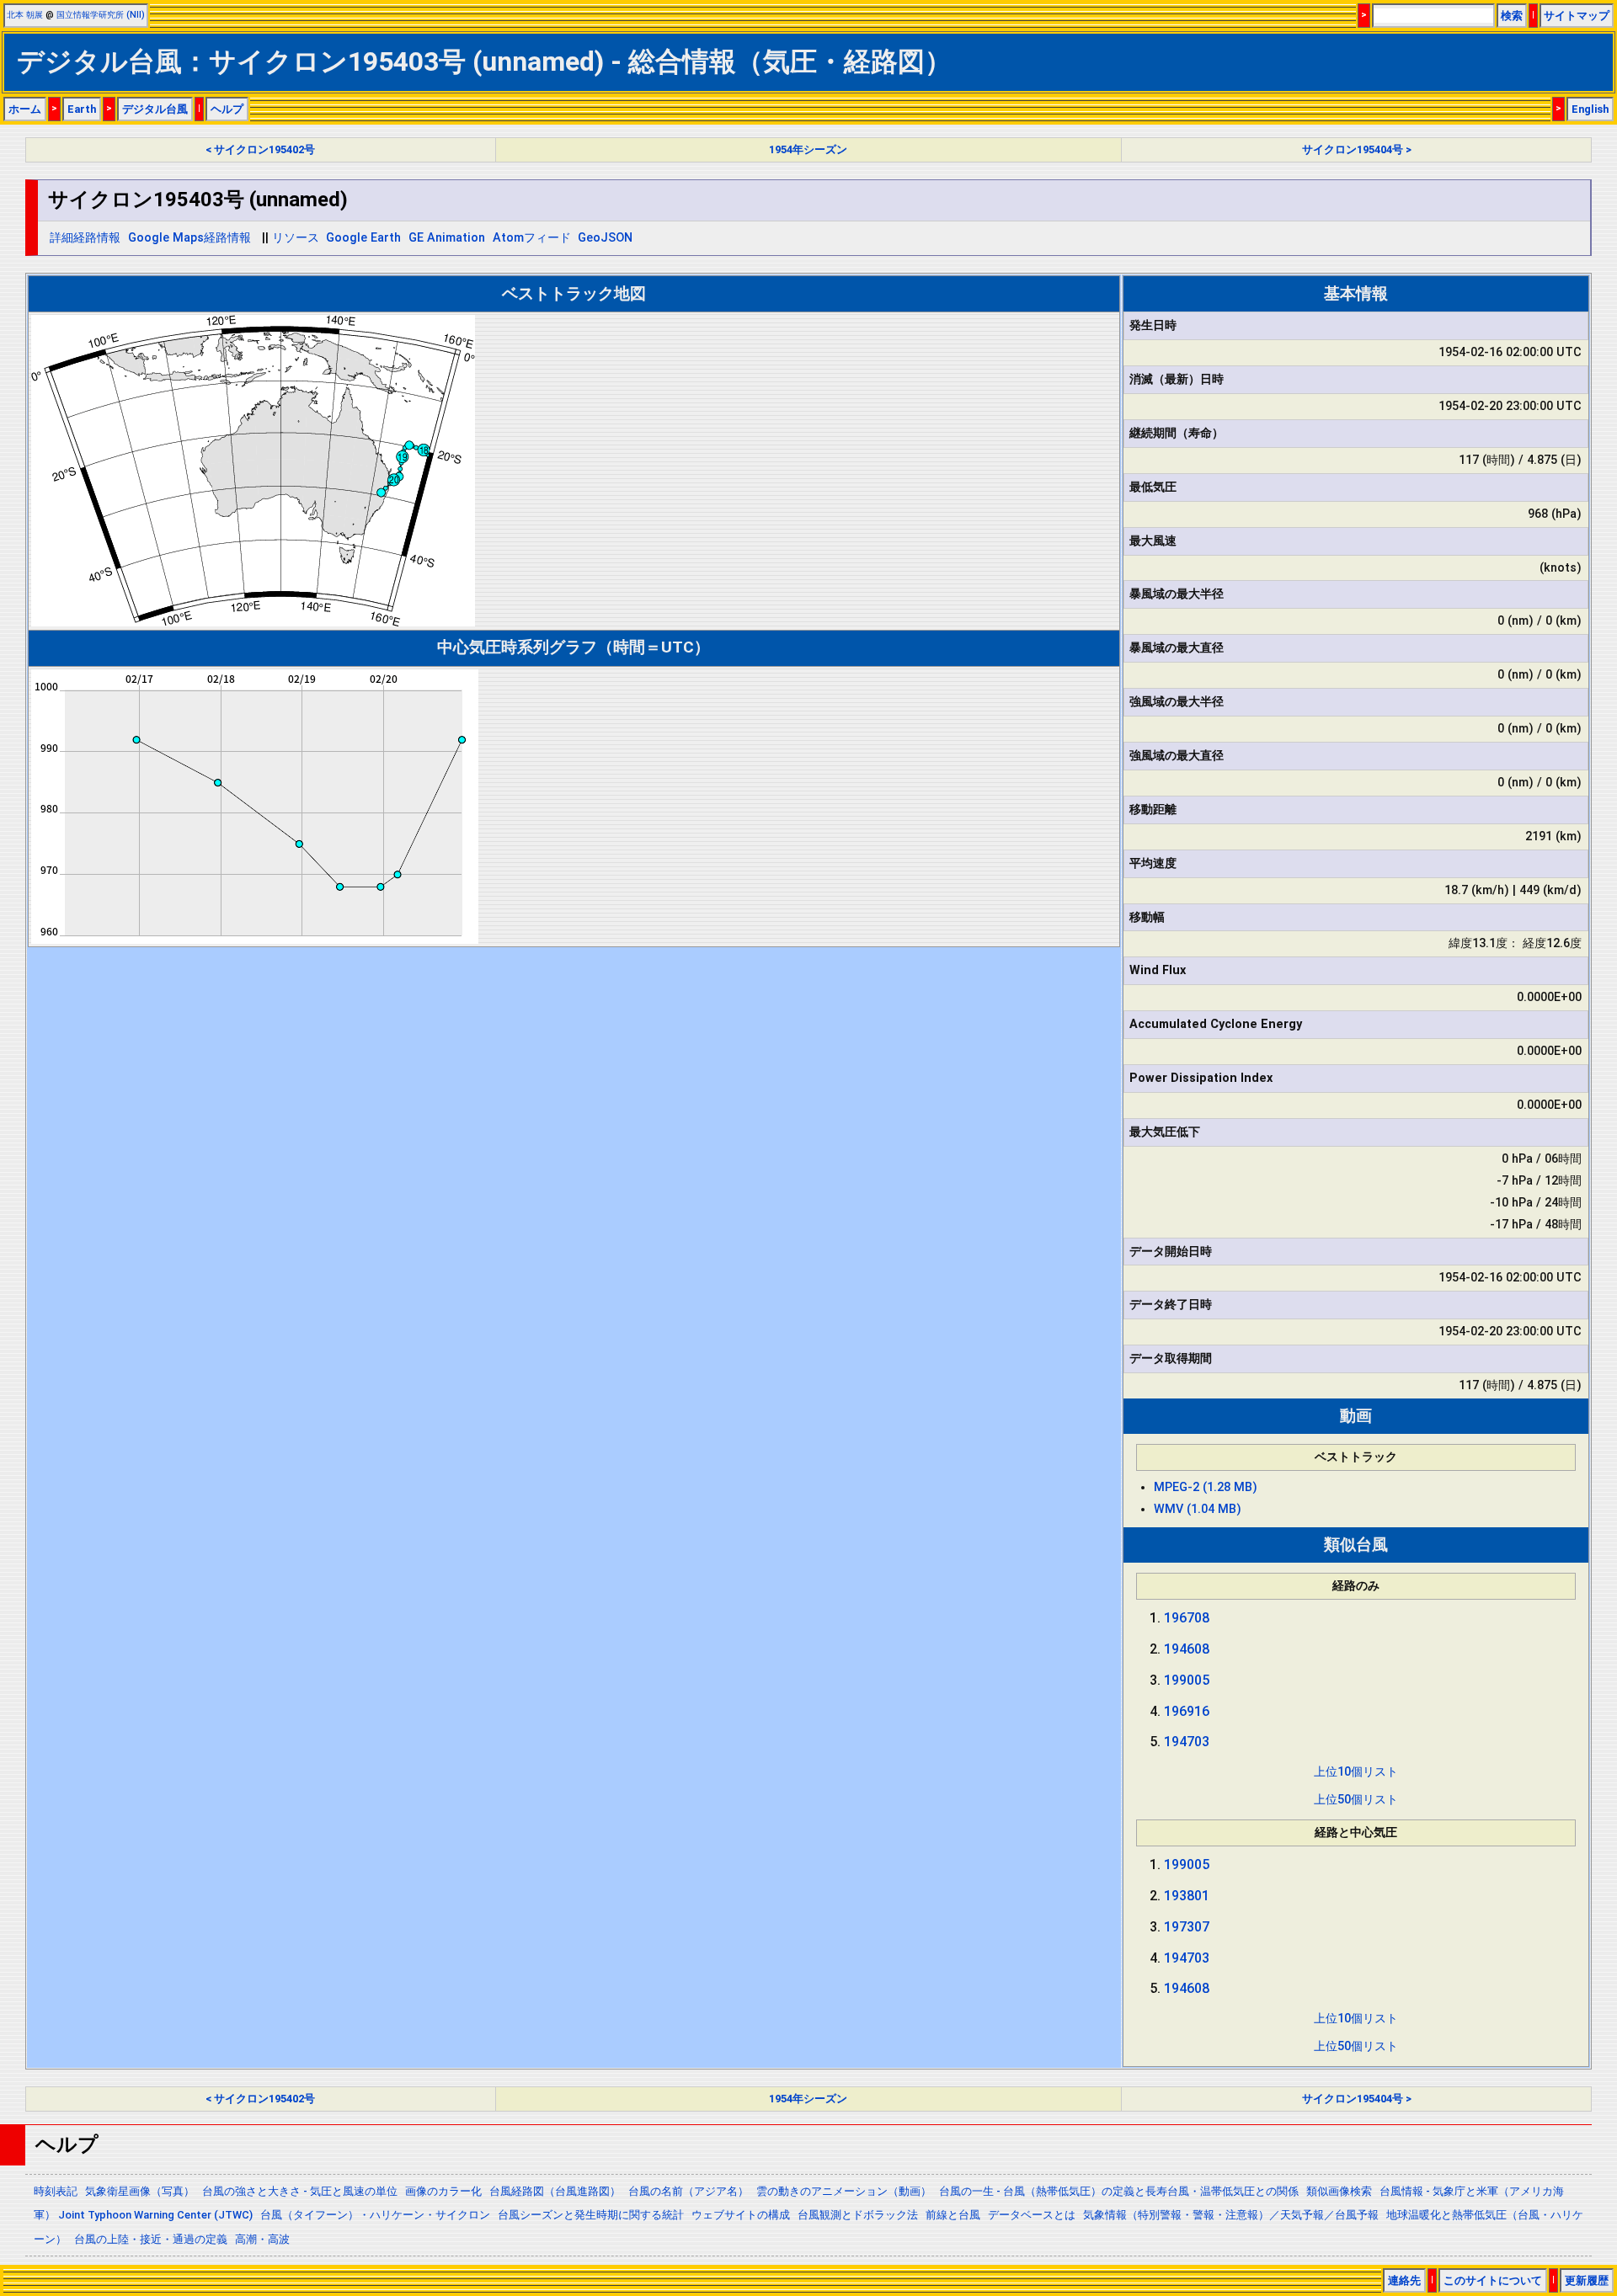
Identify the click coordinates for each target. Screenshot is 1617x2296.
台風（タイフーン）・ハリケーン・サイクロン (375, 2215)
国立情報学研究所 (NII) (101, 15)
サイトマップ (1577, 16)
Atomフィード (532, 238)
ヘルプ (227, 109)
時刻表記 (56, 2191)
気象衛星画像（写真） (140, 2191)
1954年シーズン (808, 149)
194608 (1187, 1649)
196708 (1187, 1618)
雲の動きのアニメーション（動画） (844, 2191)
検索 (1512, 16)
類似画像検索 (1339, 2191)
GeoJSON (605, 238)
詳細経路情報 (85, 238)
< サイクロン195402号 (260, 149)
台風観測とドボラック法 (858, 2215)
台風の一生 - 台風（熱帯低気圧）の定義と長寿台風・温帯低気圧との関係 (1119, 2191)
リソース (296, 238)
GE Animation (447, 238)
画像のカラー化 (443, 2191)
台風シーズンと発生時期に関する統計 (591, 2215)
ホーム (25, 109)
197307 (1187, 1927)
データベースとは (1032, 2215)
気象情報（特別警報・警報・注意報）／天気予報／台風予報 (1231, 2215)
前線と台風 (953, 2215)
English (1590, 109)
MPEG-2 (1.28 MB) (1206, 1487)
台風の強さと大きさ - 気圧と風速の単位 (300, 2191)
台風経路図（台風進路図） (555, 2191)
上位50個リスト (1356, 1800)
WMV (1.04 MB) (1198, 1509)
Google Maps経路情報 (189, 238)
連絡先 (1404, 2280)
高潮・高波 (262, 2239)
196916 (1187, 1711)
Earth (82, 109)
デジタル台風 (155, 109)
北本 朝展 (25, 15)
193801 (1187, 1896)
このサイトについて (1493, 2280)
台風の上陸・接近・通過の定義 (151, 2239)
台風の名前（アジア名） (688, 2191)
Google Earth (363, 238)
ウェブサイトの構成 (741, 2215)
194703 (1187, 1742)
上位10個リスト (1356, 1772)
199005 (1187, 1680)
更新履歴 (1587, 2280)
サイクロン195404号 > (1357, 149)
